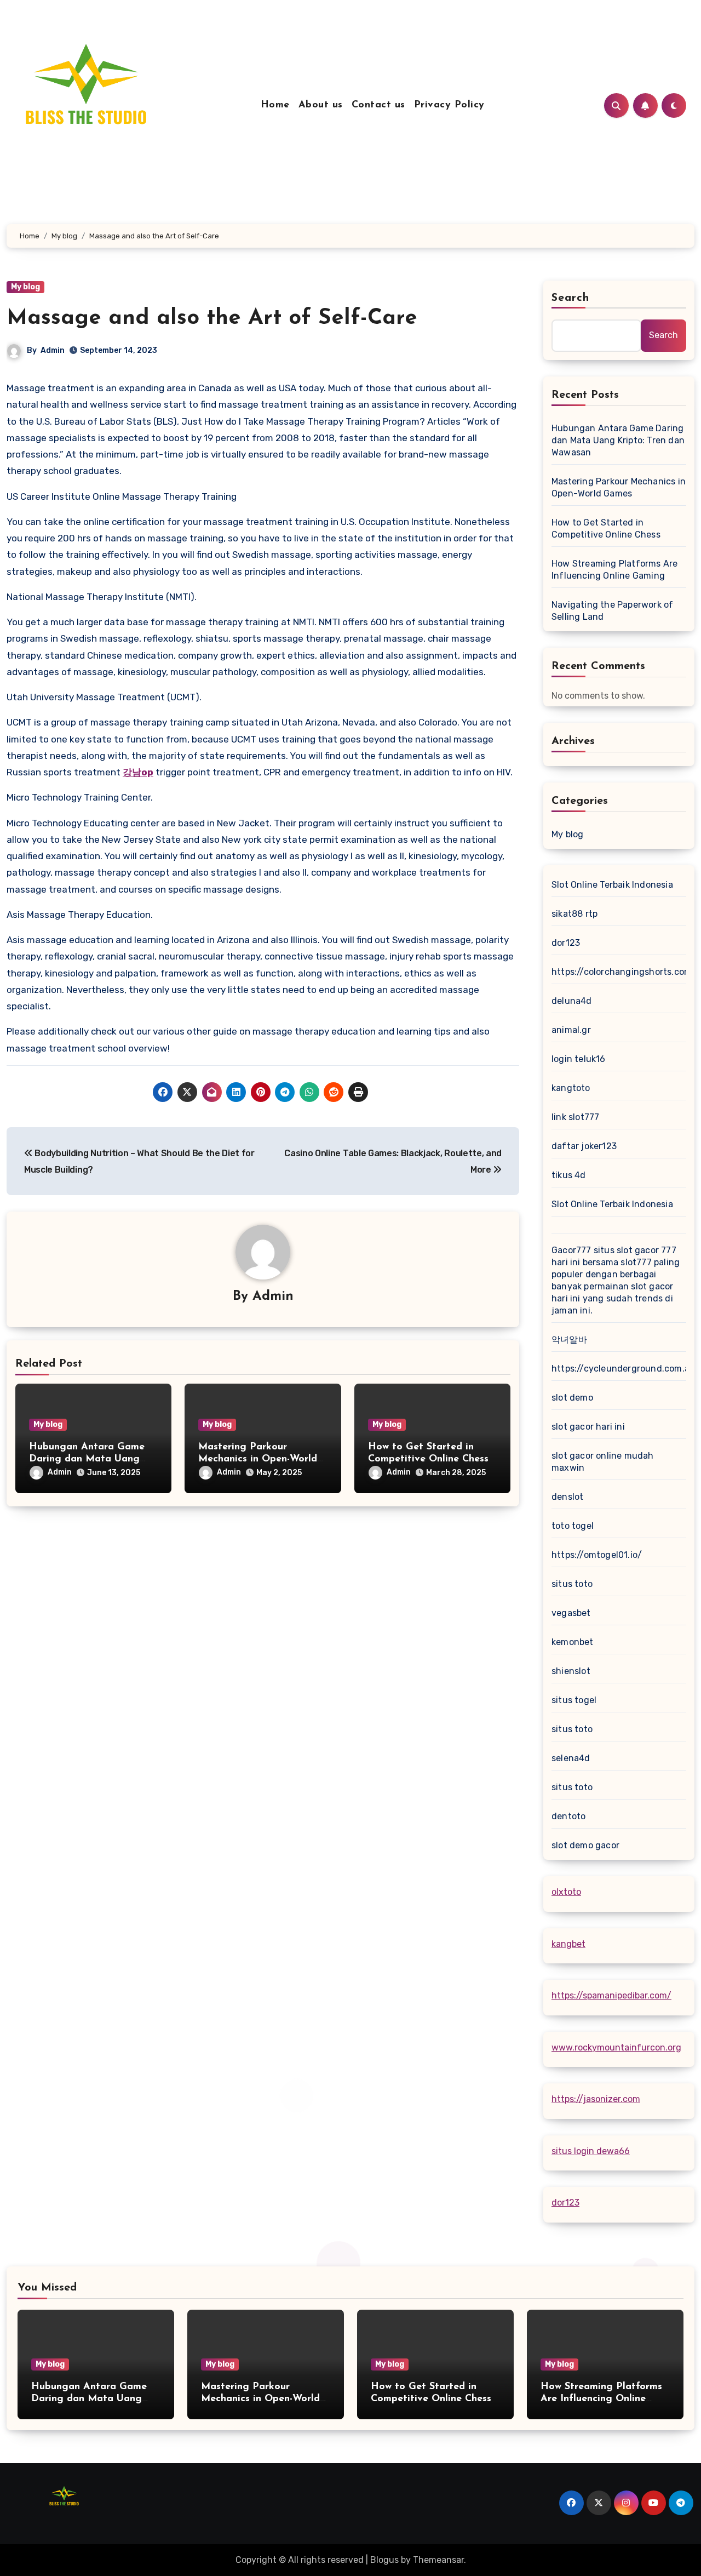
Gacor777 (571, 1250)
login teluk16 (579, 1059)
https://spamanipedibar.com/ (611, 1995)
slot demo (572, 1398)
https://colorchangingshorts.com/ (624, 972)
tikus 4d (569, 1175)
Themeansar (438, 2560)
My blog (25, 287)
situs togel (574, 1700)
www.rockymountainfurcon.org (616, 2047)
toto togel (573, 1526)
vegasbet (571, 1613)
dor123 (566, 943)
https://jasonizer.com (596, 2099)
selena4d (571, 1758)
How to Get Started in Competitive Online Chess (606, 529)
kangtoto (571, 1088)
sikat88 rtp (574, 914)
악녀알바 (569, 1340)
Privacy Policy (449, 105)
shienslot (571, 1671)
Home (275, 105)
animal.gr (571, 1030)
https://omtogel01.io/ (597, 1555)
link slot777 (575, 1117)
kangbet (568, 1944)
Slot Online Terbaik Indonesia (612, 885)
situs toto (572, 1584)
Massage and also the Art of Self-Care (212, 318)
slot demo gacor (585, 1845)
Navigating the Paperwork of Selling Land (612, 611)
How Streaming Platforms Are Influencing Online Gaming (614, 570)
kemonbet (573, 1642)
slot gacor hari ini (588, 1427)
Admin (53, 350)
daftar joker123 (584, 1146)
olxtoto (566, 1892)
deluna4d (572, 1001)
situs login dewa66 (591, 2151)
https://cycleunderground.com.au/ (625, 1369)
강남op (138, 772)
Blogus (384, 2560)
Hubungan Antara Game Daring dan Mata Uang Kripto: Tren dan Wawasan (91, 1459)
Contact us (378, 105)
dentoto (568, 1816)
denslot (567, 1497)
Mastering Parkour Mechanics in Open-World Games (258, 1459)
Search (571, 298)
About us (321, 105)
